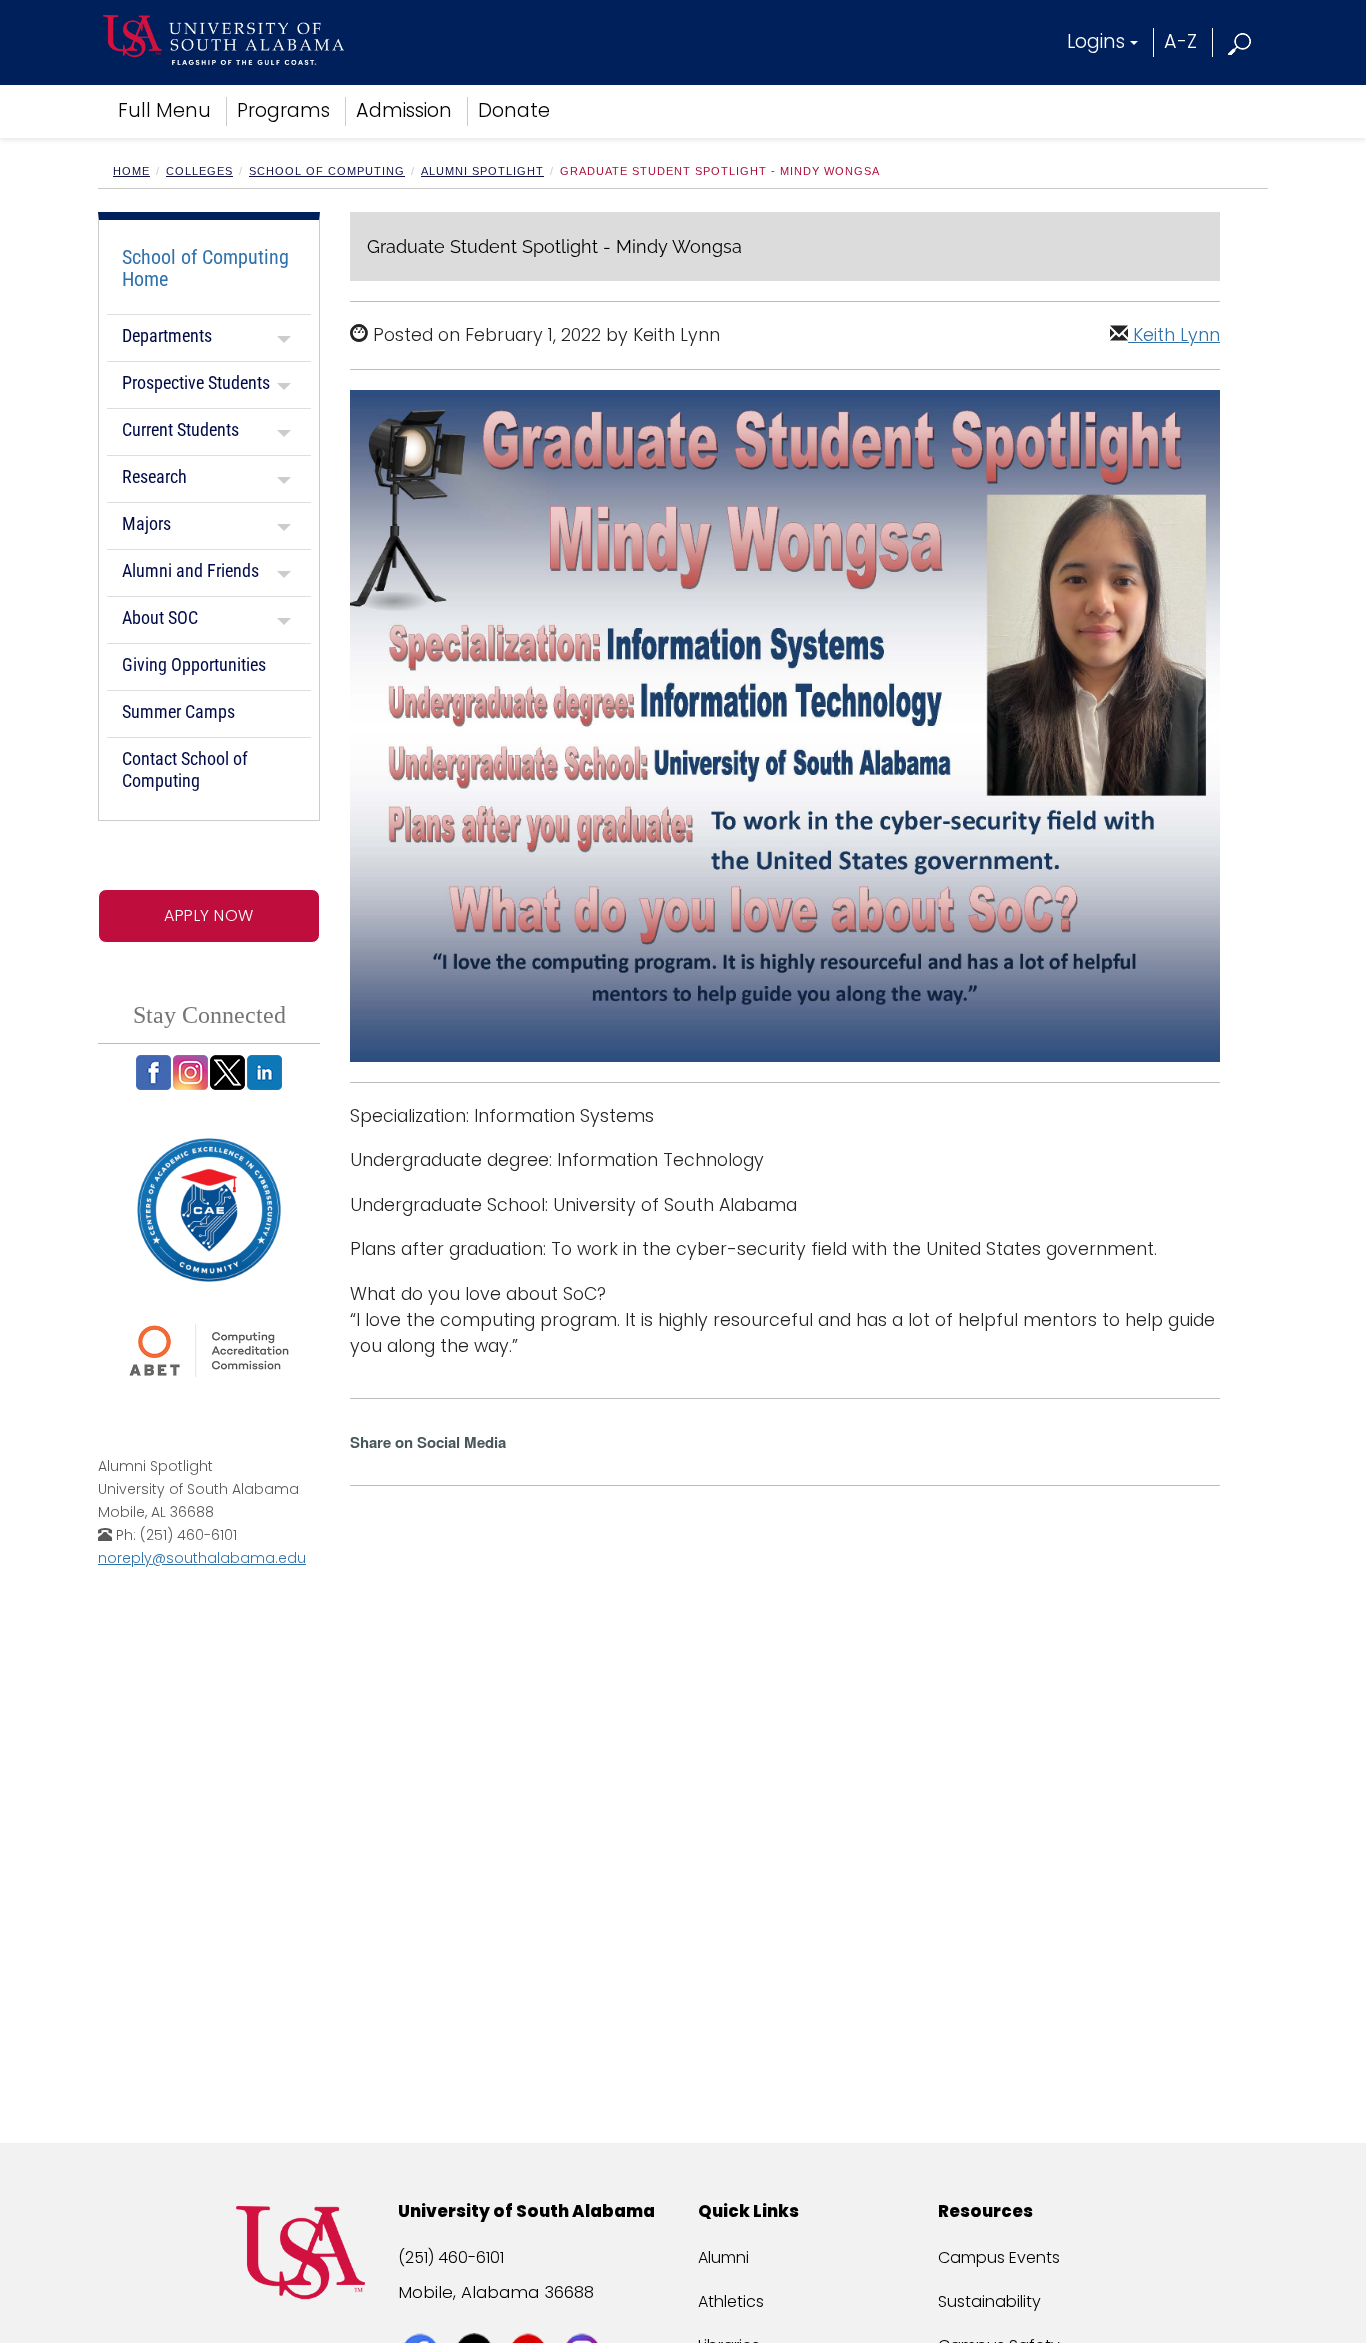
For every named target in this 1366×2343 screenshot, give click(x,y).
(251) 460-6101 (451, 2257)
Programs (283, 110)
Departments (167, 335)
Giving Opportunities (194, 664)
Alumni (723, 2257)
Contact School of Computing (185, 769)
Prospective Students (196, 382)
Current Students (180, 429)
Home (131, 171)
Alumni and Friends (190, 570)
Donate (514, 110)
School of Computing (327, 171)
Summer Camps (178, 711)
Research (154, 476)
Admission (404, 110)
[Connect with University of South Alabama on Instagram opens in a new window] (584, 2315)
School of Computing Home (205, 268)
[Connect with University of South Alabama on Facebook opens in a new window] (422, 2315)
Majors (146, 523)
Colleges (199, 171)
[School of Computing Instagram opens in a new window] (190, 1072)
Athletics (731, 2301)
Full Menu (164, 110)
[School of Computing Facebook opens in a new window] (153, 1072)
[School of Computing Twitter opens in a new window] (227, 1072)
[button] (1240, 41)
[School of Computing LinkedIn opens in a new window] (264, 1072)
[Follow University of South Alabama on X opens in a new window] (476, 2315)
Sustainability (989, 2301)
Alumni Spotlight (482, 171)
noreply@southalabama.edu (202, 1558)
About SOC (160, 617)
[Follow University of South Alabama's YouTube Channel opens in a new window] (530, 2315)
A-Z (1180, 41)
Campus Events (999, 2257)
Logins (1096, 41)
